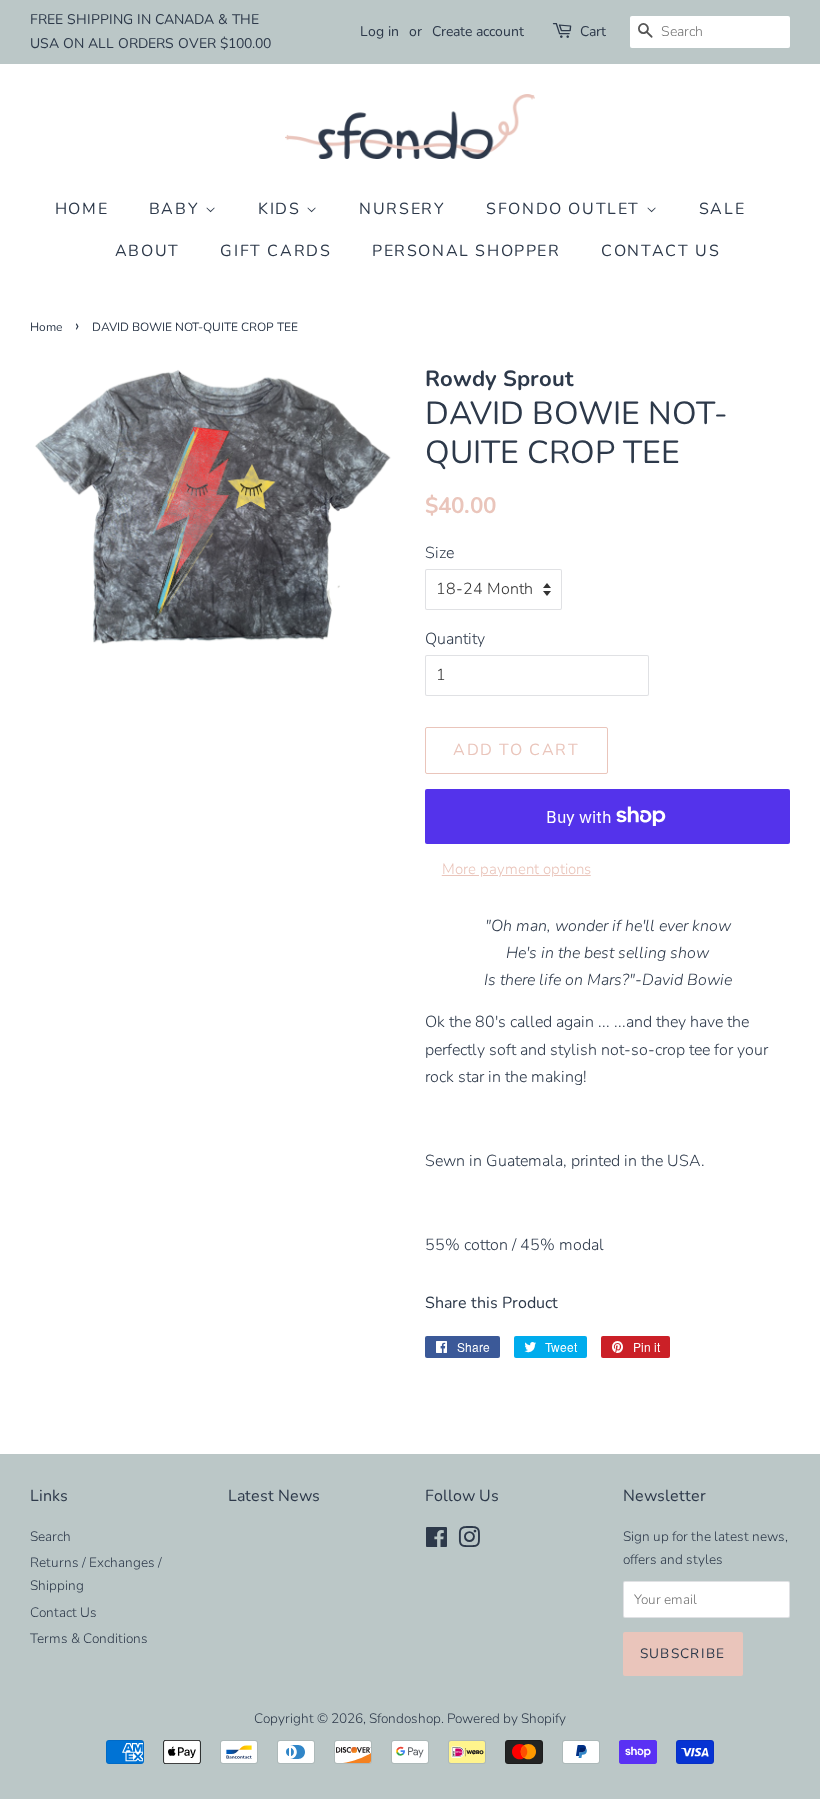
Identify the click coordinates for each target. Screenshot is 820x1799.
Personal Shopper (466, 251)
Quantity (455, 639)
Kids (282, 209)
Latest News (274, 1496)
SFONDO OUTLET (565, 209)
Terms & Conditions (89, 1638)
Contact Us (660, 251)
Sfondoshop (405, 1718)
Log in (379, 31)
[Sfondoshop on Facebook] (436, 1541)
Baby (177, 209)
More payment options (516, 869)
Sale (722, 209)
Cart (593, 31)
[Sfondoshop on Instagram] (469, 1541)
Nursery (402, 209)
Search (50, 1536)
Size (439, 553)
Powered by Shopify (506, 1718)
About (147, 251)
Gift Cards (275, 251)
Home (81, 209)
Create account (478, 31)
